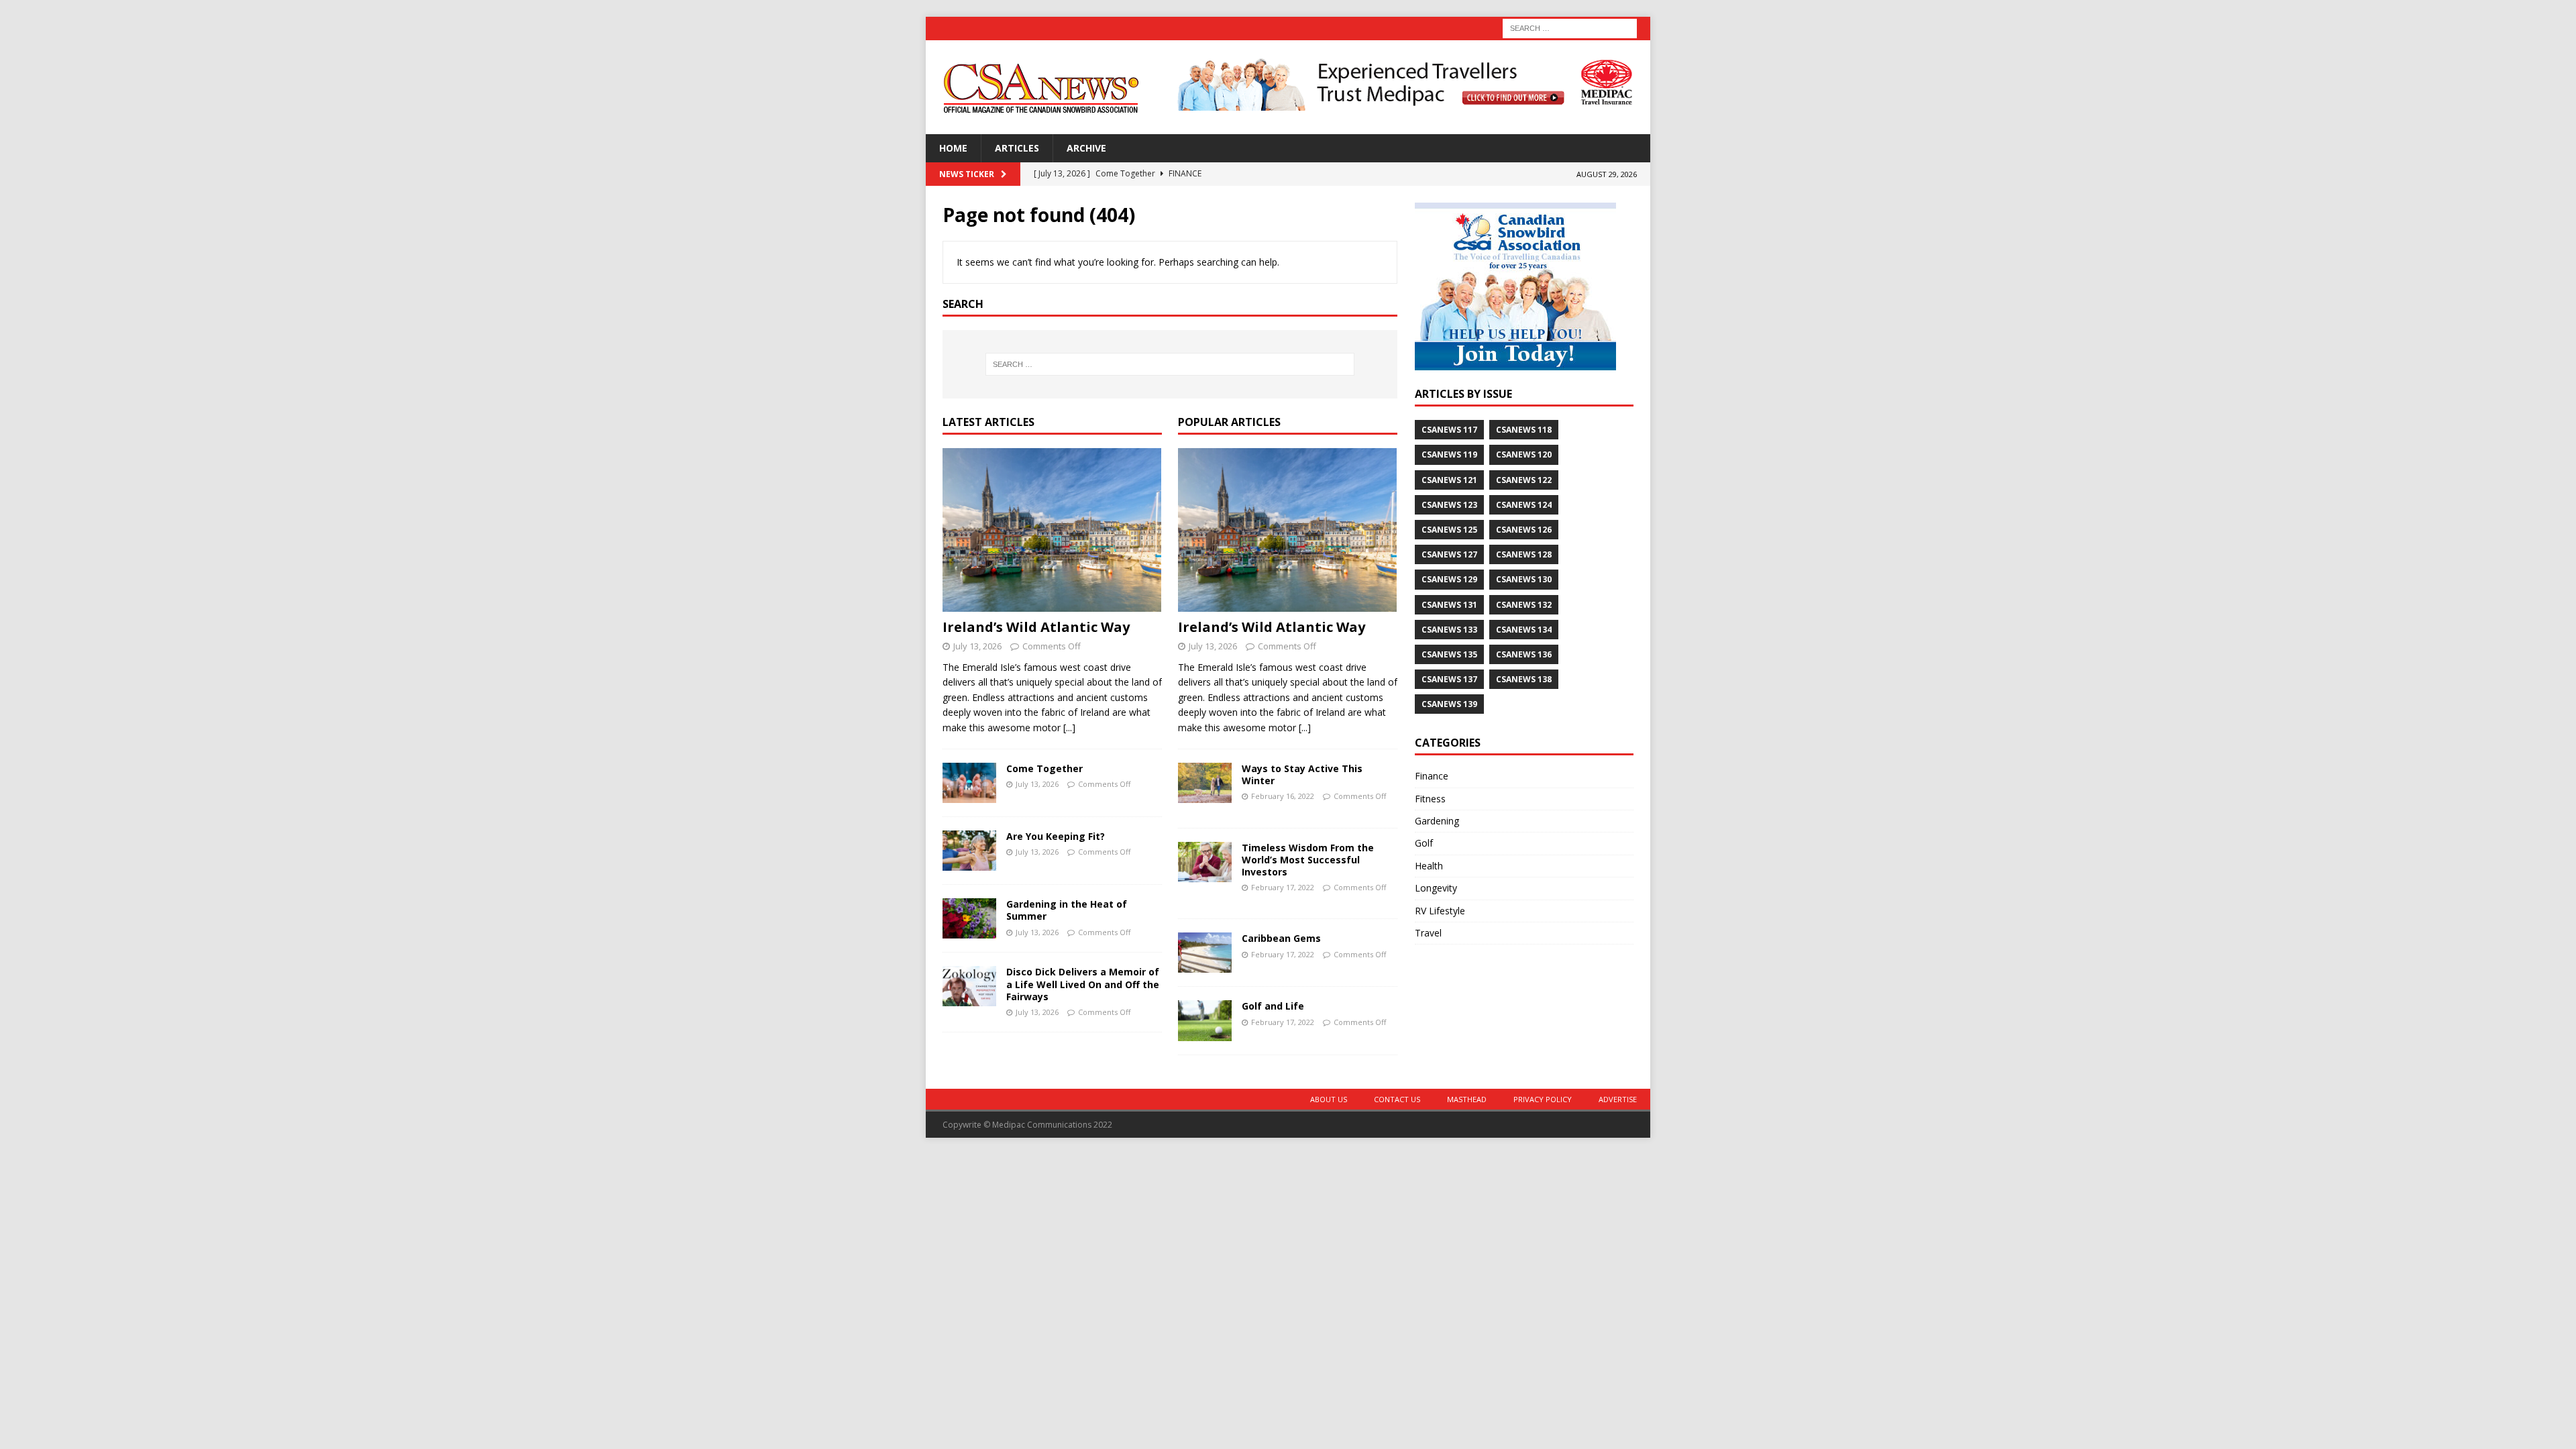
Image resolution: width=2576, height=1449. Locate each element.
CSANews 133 (1449, 630)
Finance (1432, 776)
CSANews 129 (1449, 579)
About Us (1329, 1099)
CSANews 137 (1449, 679)
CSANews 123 (1449, 505)
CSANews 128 (1524, 554)
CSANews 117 (1449, 430)
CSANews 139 (1449, 704)
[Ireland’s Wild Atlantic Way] (1052, 530)
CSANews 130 (1524, 579)
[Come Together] (969, 783)
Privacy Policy (1543, 1099)
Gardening (1437, 821)
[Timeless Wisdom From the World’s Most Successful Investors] (1205, 862)
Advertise (1618, 1099)
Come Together (1044, 768)
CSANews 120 (1524, 454)
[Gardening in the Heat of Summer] (969, 918)
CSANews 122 (1524, 480)
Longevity (1436, 888)
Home (953, 148)
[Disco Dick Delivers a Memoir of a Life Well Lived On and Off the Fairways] (969, 986)
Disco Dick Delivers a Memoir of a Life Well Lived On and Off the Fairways (1083, 984)
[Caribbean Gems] (1205, 953)
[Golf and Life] (1205, 1020)
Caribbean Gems (1281, 938)
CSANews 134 (1524, 630)
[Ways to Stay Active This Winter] (1205, 783)
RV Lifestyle (1440, 911)
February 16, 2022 (1283, 796)
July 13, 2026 (977, 646)
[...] (1069, 728)
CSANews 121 (1449, 480)
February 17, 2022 (1283, 887)
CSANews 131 (1449, 605)
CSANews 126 (1524, 530)
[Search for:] (1570, 27)
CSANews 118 (1524, 430)
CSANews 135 (1449, 654)
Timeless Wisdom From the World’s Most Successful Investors (1308, 860)
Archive (1086, 148)
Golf (1424, 843)
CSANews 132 (1524, 605)
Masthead (1467, 1099)
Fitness (1430, 799)
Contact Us (1397, 1099)
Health (1429, 866)
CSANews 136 (1524, 654)
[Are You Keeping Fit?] (969, 851)
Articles (1017, 148)
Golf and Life (1273, 1006)
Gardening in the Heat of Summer (1067, 910)
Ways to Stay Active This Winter (1302, 774)
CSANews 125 (1449, 530)
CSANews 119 (1449, 454)
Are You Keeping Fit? (1056, 836)
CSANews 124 (1524, 505)
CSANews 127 (1449, 554)
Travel (1428, 933)
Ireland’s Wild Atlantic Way (1036, 627)
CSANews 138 (1524, 679)
